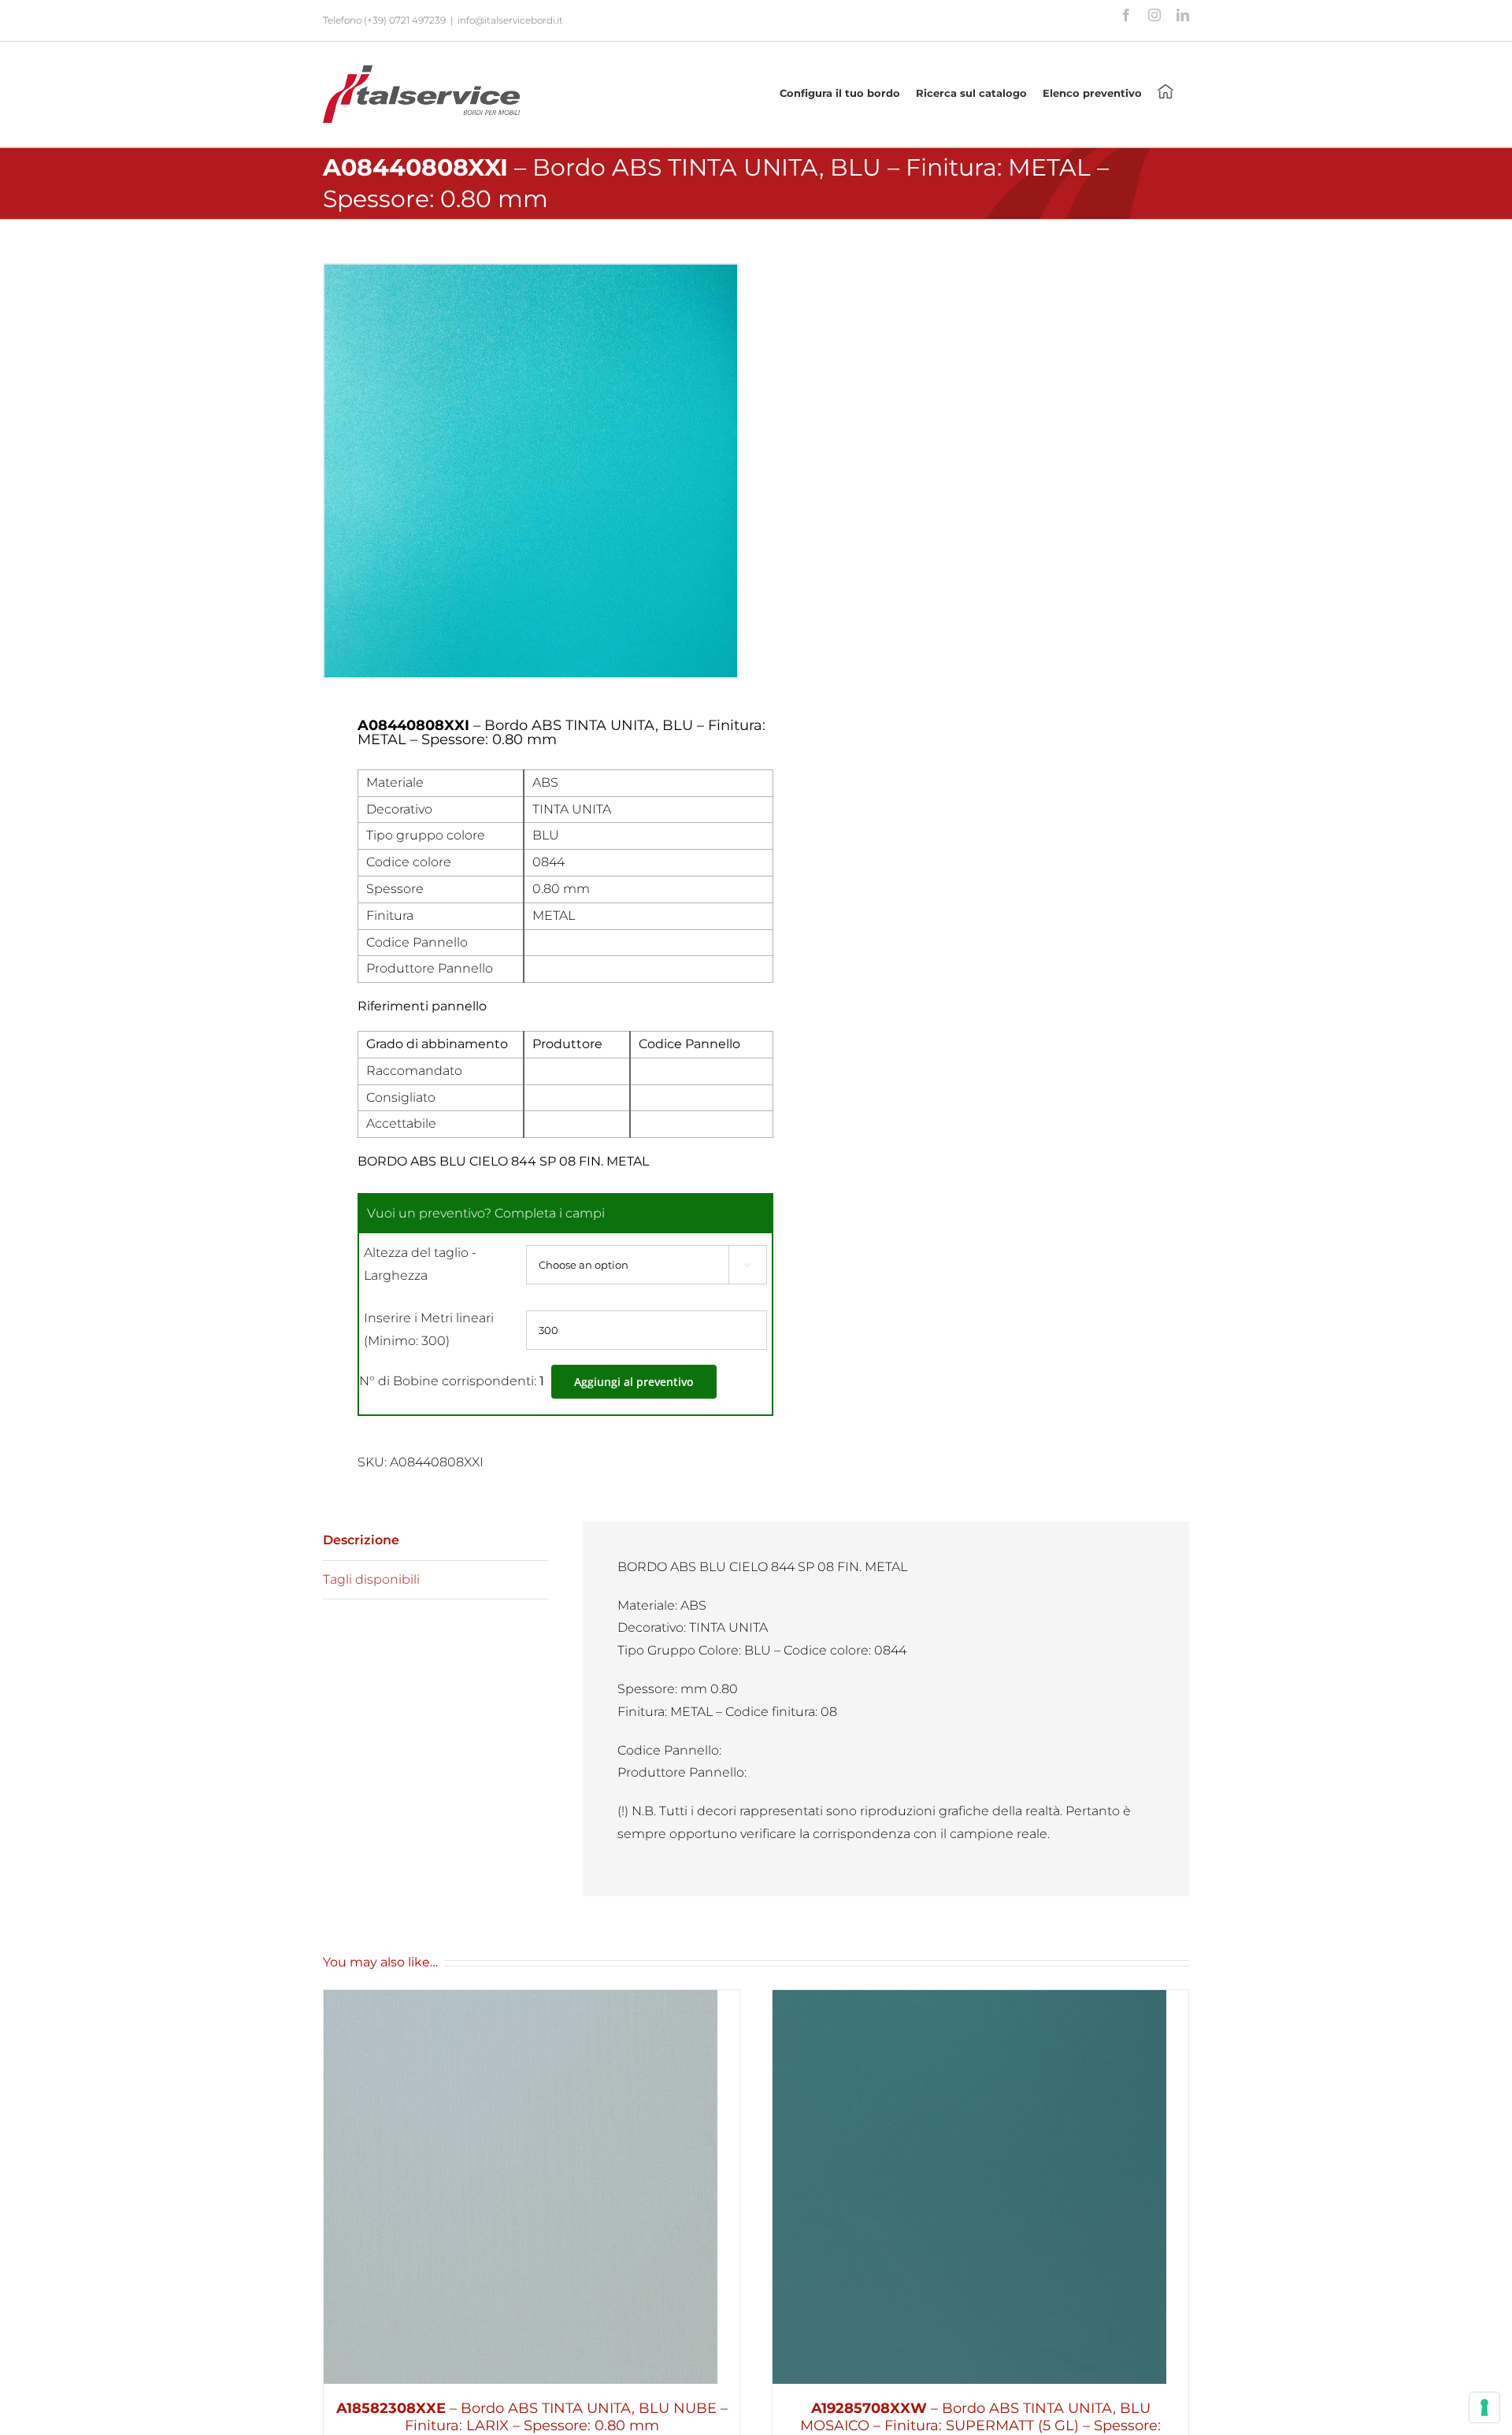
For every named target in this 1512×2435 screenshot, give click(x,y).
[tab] (435, 1541)
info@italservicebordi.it (510, 20)
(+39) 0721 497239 (405, 20)
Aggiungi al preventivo (634, 1382)
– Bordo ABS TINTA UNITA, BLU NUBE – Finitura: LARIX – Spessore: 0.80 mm (532, 2417)
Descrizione (361, 1540)
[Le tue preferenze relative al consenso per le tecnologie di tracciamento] (1484, 2407)
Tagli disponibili (371, 1579)
